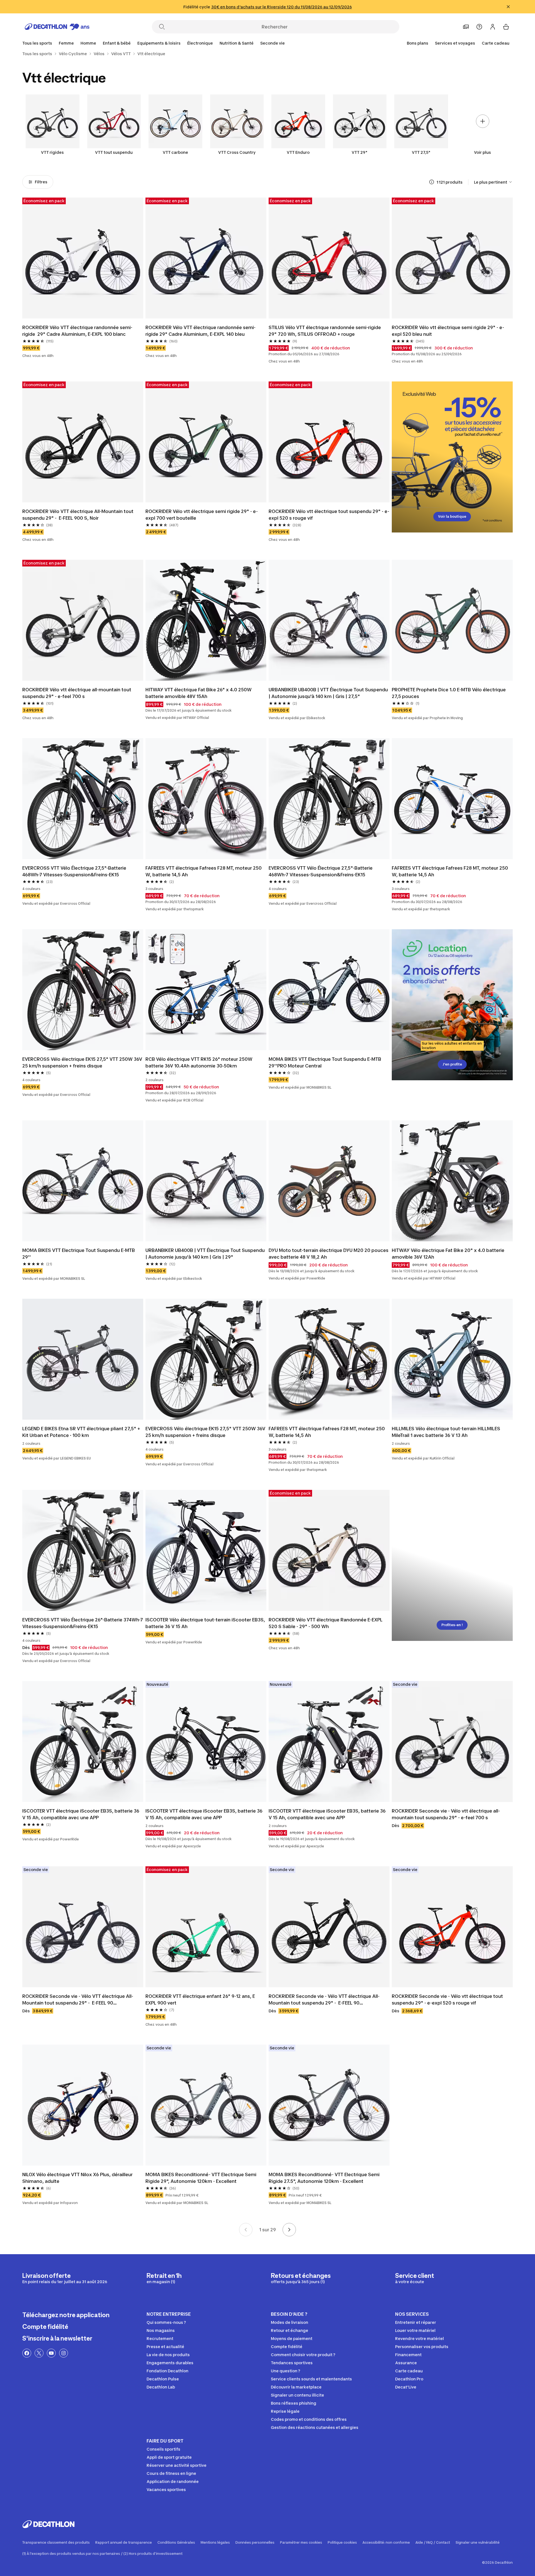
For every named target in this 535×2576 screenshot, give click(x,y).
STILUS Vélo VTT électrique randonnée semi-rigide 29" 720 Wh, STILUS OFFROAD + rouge (325, 331)
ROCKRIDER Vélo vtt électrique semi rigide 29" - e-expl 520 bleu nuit (448, 331)
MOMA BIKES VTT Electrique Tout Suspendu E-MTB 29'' (79, 1254)
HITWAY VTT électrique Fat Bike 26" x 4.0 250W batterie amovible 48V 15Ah (199, 693)
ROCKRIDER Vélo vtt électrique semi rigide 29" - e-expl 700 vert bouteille (202, 515)
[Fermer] (508, 7)
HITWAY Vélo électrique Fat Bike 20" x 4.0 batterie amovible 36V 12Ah (449, 1254)
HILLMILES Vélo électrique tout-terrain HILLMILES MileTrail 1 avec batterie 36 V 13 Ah (447, 1432)
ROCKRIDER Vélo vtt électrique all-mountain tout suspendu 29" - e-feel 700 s (77, 693)
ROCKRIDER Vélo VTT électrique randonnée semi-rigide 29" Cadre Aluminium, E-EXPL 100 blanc (77, 331)
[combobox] (493, 182)
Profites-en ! (452, 1625)
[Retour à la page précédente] (246, 2230)
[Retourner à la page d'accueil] (57, 27)
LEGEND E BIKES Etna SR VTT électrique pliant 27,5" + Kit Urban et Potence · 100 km (82, 1432)
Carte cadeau (496, 43)
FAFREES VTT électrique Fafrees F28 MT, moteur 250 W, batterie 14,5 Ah (204, 871)
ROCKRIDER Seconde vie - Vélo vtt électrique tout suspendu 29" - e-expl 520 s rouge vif (448, 1999)
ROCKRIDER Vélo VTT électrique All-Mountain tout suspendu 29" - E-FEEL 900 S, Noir (78, 515)
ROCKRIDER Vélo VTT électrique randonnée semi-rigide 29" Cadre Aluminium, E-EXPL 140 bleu (200, 331)
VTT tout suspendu (114, 152)
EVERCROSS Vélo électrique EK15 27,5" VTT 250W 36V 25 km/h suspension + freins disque (83, 1062)
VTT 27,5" (421, 152)
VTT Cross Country (237, 152)
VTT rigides (52, 152)
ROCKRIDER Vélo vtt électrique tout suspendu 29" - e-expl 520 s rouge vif (329, 515)
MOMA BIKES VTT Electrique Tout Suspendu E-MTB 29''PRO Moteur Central (325, 1062)
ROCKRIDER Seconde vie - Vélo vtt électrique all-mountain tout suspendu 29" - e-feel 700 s (446, 1814)
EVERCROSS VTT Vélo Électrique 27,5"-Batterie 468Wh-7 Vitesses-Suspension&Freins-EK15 (75, 871)
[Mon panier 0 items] (506, 27)
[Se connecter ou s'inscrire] (493, 27)
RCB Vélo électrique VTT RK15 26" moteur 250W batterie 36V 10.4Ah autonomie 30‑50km (200, 1062)
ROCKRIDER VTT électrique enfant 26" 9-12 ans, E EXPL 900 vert (201, 1999)
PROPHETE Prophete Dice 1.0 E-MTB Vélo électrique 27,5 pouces (449, 693)
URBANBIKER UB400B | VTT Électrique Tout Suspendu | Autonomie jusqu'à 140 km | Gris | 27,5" (329, 693)
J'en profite (452, 1064)
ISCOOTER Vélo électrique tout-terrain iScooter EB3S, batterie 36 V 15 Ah (206, 1623)
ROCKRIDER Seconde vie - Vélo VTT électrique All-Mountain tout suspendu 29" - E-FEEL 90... (78, 1999)
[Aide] (479, 27)
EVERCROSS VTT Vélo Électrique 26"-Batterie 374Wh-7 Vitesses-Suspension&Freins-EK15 (83, 1623)
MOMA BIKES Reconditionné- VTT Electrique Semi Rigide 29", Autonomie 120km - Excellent (201, 2178)
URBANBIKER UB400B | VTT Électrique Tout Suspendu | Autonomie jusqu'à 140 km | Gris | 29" (206, 1254)
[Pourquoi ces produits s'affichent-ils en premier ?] (432, 182)
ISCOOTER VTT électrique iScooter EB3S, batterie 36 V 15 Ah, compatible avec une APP (81, 1814)
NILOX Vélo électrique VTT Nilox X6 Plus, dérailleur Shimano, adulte (78, 2178)
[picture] (83, 258)
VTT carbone (175, 152)
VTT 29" (360, 152)
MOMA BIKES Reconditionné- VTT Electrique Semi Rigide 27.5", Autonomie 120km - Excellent (325, 2178)
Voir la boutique (452, 516)
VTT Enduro (298, 152)
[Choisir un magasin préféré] (466, 27)
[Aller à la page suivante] (289, 2230)
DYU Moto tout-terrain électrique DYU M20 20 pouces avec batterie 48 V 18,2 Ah (329, 1254)
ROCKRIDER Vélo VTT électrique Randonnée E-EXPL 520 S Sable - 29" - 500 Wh (326, 1623)
